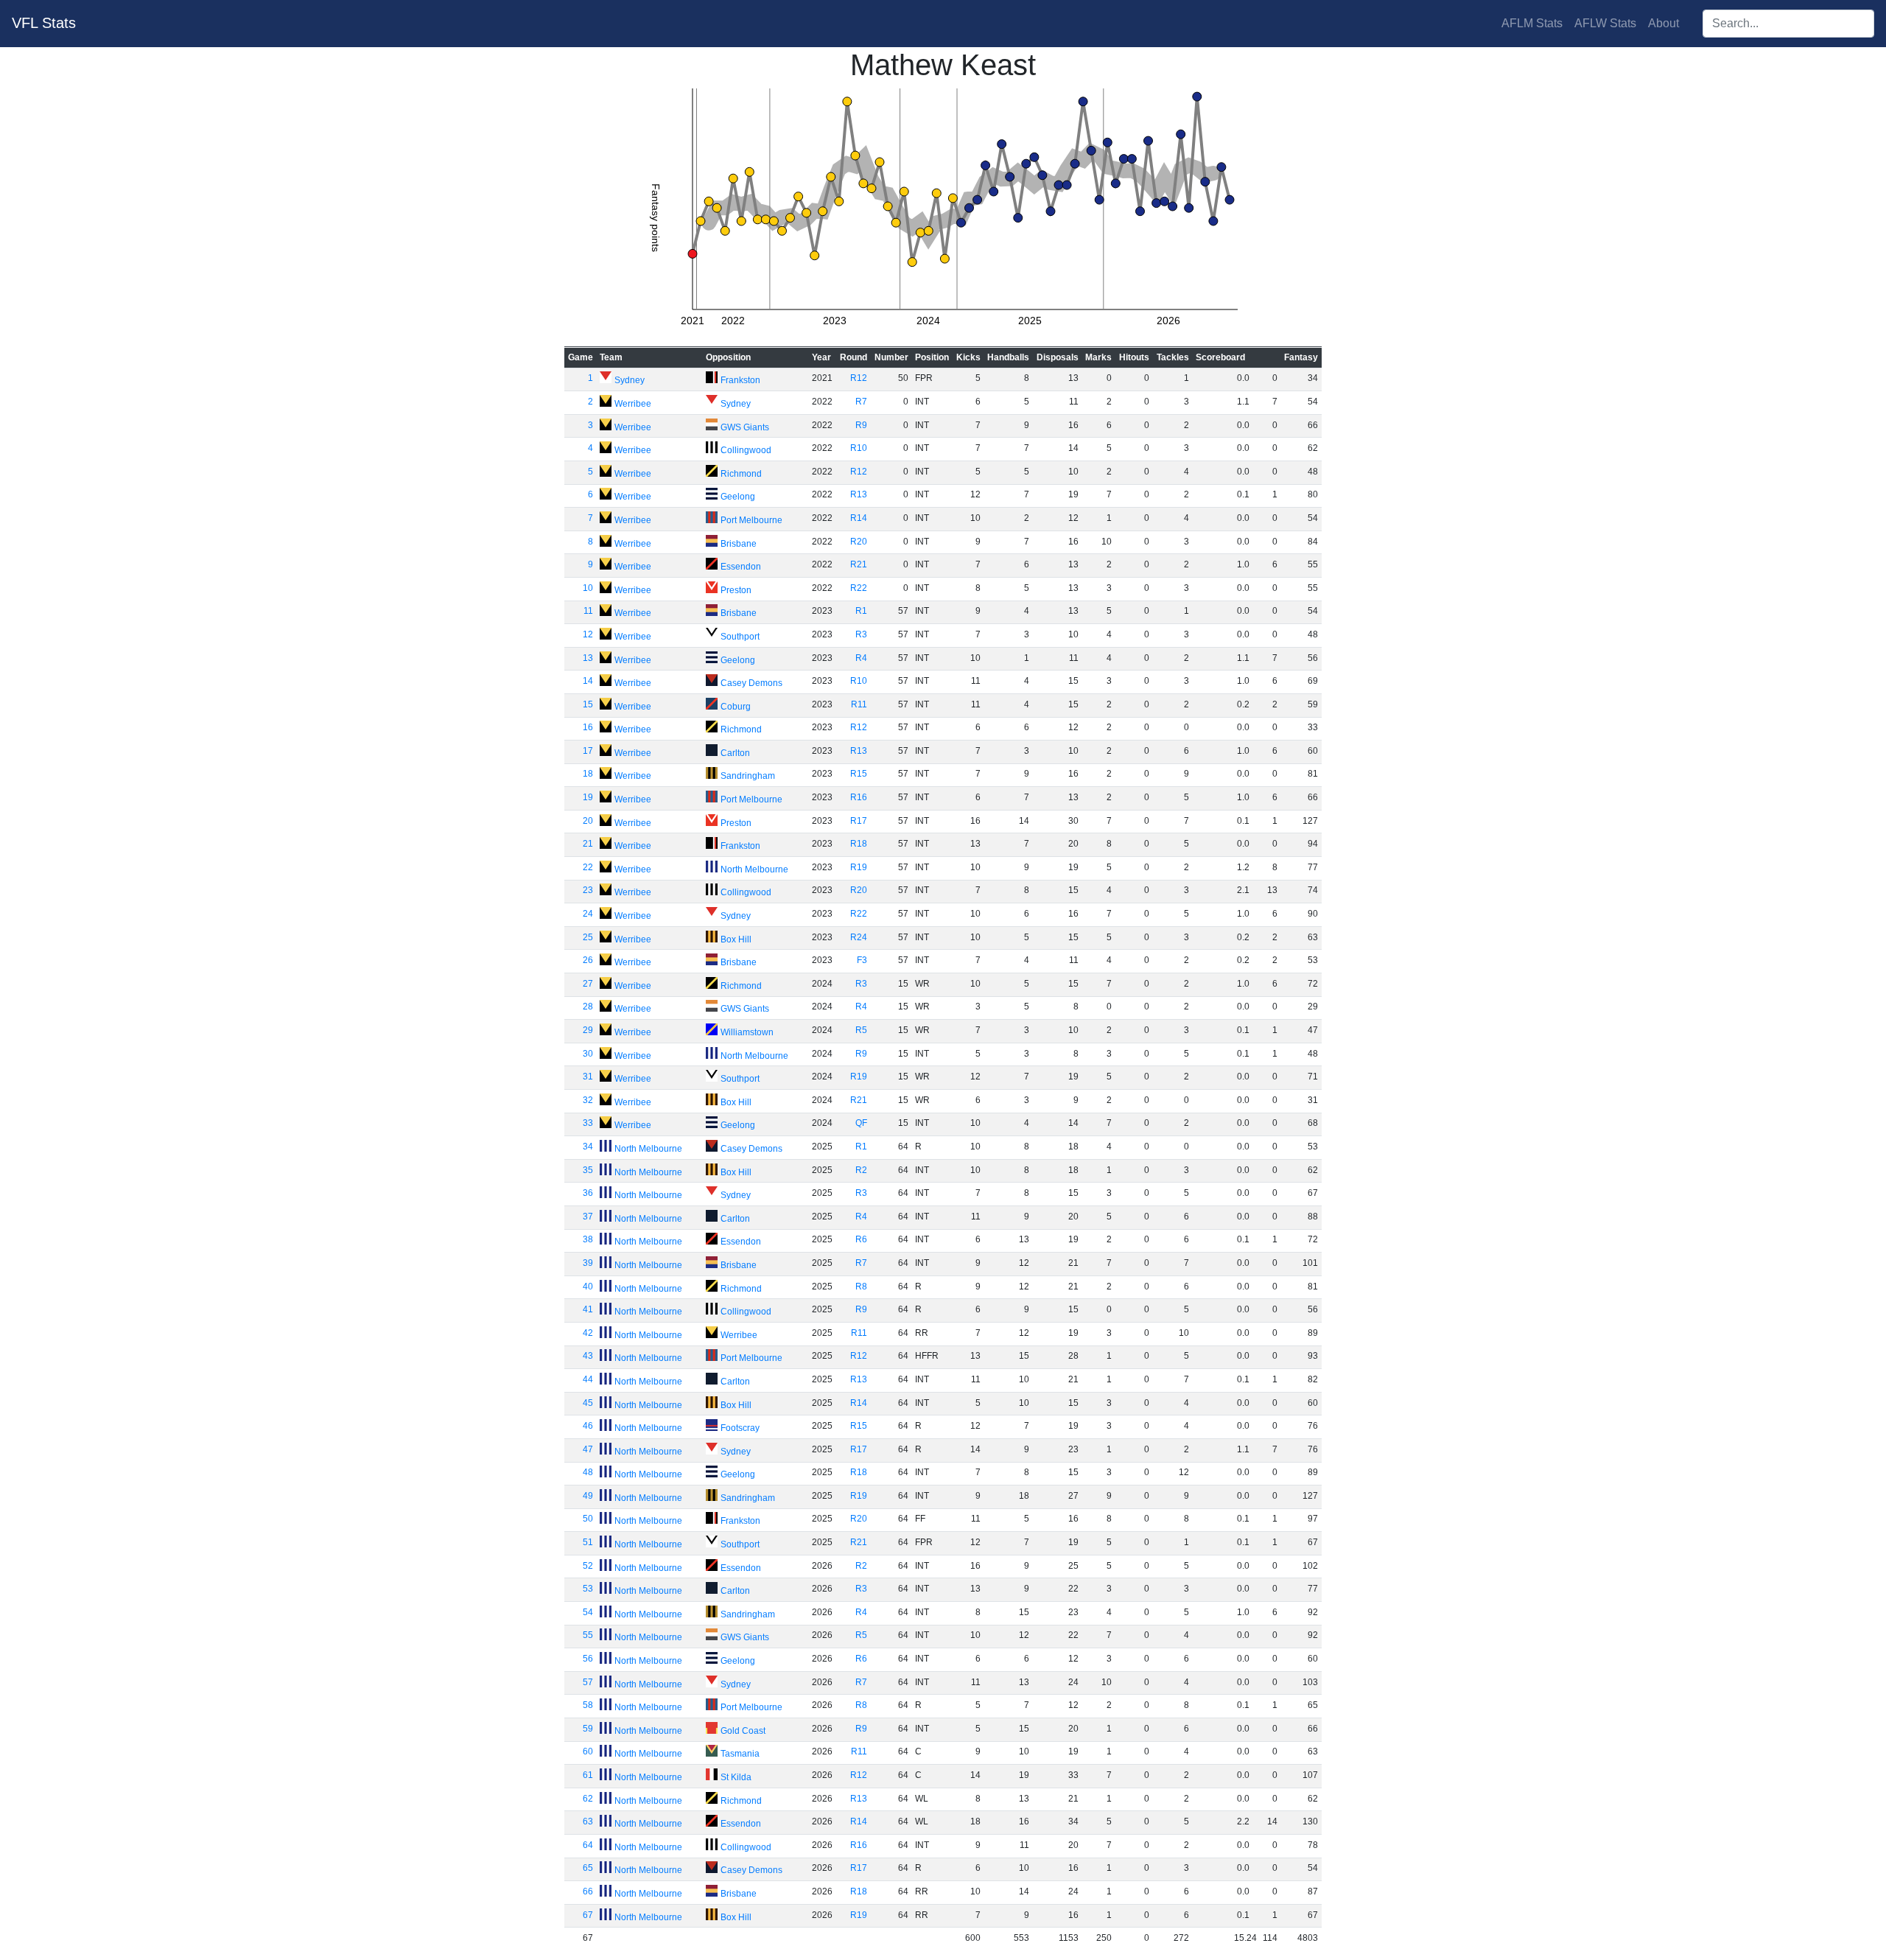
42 (588, 1333)
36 (588, 1193)
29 (588, 1030)
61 (588, 1775)
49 (588, 1496)
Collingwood (746, 450)
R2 (861, 1170)
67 (588, 1915)
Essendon (741, 567)
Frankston (740, 380)
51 (588, 1542)
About (1664, 23)
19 (588, 797)
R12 (859, 378)
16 (588, 727)
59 (588, 1729)
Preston (736, 590)
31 (588, 1077)
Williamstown (747, 1032)
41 (588, 1309)
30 (588, 1054)
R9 (861, 425)
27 (588, 984)
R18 (859, 844)
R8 (861, 1287)
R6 (861, 1239)
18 (588, 774)
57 (588, 1682)
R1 (861, 611)
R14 (859, 518)
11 (588, 611)
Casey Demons (751, 683)
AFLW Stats (1605, 23)
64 (588, 1845)
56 (588, 1659)
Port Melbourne (751, 520)
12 (588, 634)
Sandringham (748, 776)
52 (588, 1566)
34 (588, 1147)
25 (588, 937)
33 (588, 1123)
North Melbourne (754, 869)
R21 (859, 564)
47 (588, 1449)
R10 (859, 448)
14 (588, 681)
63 (588, 1821)
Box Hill (736, 939)
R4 (861, 658)
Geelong (738, 497)
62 (588, 1799)
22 (588, 867)
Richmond (741, 474)
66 (588, 1891)
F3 (862, 960)
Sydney (630, 380)
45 (588, 1403)
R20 (859, 542)
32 (588, 1100)
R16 (859, 797)
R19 (859, 867)
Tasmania (740, 1754)
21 (588, 844)
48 (588, 1472)
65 (588, 1868)
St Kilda (736, 1777)
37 (588, 1217)
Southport (740, 637)
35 (588, 1170)
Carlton (735, 753)
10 (588, 588)
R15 (859, 774)
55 (588, 1635)
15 (588, 704)
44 (588, 1379)
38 (588, 1239)
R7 (861, 402)
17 (588, 751)
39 (588, 1263)
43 (588, 1356)
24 (588, 914)
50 (588, 1519)
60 (588, 1751)
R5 (861, 1030)
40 (588, 1287)
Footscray (740, 1428)
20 (588, 821)
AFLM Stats (1532, 23)
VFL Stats (44, 23)
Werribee (633, 404)
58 (588, 1705)
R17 (859, 821)
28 (588, 1007)
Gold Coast (743, 1731)
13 (588, 658)
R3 (861, 634)
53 (588, 1589)
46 (588, 1426)
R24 (859, 937)
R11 (859, 704)
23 (588, 890)
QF (861, 1123)
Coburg (736, 707)
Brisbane (739, 544)
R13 (859, 494)
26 (588, 960)
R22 (859, 588)
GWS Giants (745, 427)
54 (588, 1612)
